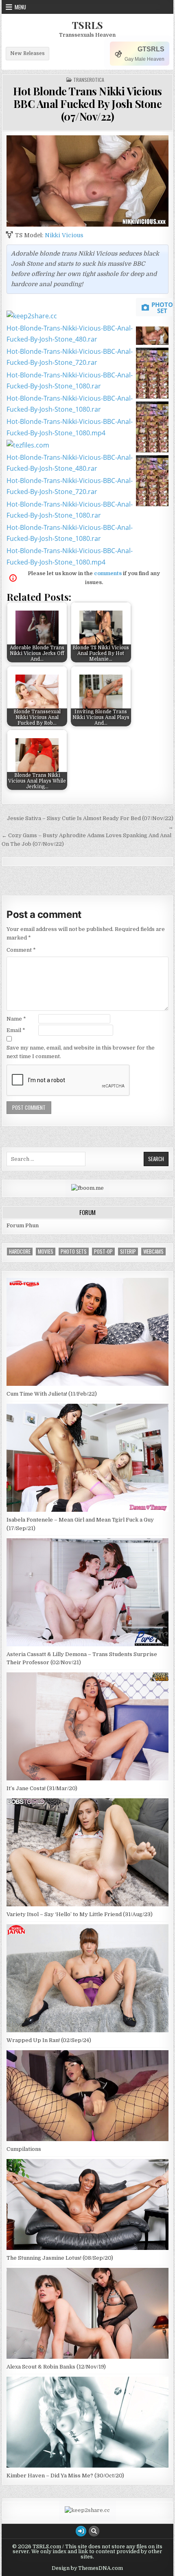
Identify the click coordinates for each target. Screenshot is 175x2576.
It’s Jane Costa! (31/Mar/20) (42, 1788)
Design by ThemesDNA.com (87, 2568)
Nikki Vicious (64, 235)
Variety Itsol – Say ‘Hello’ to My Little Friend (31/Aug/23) (80, 1914)
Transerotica (89, 80)
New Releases (27, 53)
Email (16, 1030)
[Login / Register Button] (81, 2531)
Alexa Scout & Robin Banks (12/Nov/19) (56, 2367)
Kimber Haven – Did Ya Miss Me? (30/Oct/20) (65, 2476)
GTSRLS (151, 49)
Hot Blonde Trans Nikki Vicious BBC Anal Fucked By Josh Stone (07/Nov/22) (87, 104)
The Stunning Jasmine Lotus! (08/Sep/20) (60, 2258)
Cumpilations (24, 2149)
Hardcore (20, 1252)
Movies (46, 1252)
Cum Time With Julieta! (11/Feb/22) (52, 1394)
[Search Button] (94, 2531)
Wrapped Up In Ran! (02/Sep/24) (49, 2040)
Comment (21, 950)
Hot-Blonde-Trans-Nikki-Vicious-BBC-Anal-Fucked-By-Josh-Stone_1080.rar (70, 380)
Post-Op (103, 1252)
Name (16, 1019)
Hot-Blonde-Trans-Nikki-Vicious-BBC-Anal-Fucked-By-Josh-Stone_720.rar (70, 357)
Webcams (153, 1252)
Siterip (128, 1252)
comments (108, 573)
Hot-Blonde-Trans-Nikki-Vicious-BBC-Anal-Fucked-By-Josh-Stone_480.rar (70, 334)
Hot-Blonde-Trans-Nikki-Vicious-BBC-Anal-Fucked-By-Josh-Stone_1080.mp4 (70, 427)
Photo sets (74, 1252)
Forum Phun (23, 1225)
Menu (20, 7)
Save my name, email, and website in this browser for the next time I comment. (81, 1052)
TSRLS (87, 25)
